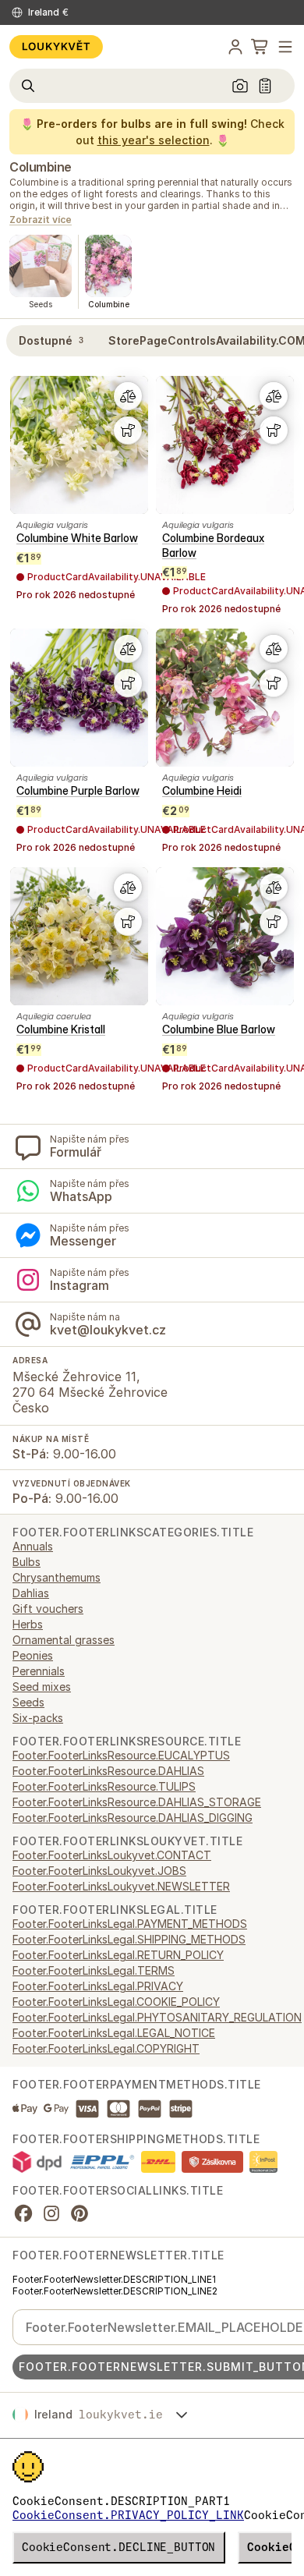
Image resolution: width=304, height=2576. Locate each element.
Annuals (33, 1546)
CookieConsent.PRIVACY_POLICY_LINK (128, 2515)
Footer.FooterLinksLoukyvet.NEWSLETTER (121, 1886)
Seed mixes (42, 1687)
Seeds (28, 1702)
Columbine (41, 167)
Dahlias (31, 1593)
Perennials (39, 1671)
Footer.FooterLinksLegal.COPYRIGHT (106, 2048)
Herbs (28, 1624)
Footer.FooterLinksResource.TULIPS (104, 1786)
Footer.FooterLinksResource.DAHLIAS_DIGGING (133, 1818)
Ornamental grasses (64, 1640)
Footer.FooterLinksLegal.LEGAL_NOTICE (114, 2033)
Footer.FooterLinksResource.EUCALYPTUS (121, 1755)
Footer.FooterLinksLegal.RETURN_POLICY (118, 1955)
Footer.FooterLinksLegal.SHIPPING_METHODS (129, 1939)
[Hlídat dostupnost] (128, 431)
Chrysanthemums (57, 1577)
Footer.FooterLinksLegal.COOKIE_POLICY (116, 2002)
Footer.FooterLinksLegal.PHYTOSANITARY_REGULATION (157, 2017)
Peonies (33, 1655)
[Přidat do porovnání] (128, 396)
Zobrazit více (41, 220)
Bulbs (27, 1562)
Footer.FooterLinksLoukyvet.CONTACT (112, 1855)
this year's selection (154, 140)
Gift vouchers (48, 1609)
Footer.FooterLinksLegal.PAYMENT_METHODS (130, 1924)
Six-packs (38, 1718)
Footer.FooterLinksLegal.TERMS (94, 1970)
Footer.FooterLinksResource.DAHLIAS (108, 1771)
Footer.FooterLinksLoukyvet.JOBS (99, 1871)
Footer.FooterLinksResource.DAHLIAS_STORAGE (137, 1802)
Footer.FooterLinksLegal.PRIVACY (98, 1986)
